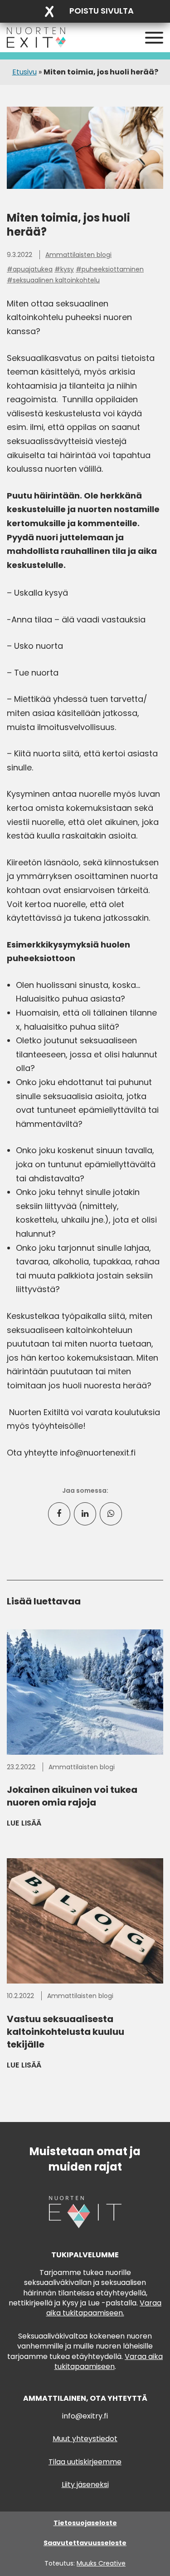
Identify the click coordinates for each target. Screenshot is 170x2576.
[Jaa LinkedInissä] (85, 1514)
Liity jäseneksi (85, 2485)
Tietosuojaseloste (85, 2523)
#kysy (64, 269)
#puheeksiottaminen (110, 269)
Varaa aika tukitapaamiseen (109, 2361)
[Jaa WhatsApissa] (111, 1514)
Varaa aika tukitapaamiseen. (104, 2308)
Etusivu (24, 72)
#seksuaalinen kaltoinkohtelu (53, 280)
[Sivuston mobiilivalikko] (154, 38)
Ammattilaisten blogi (78, 255)
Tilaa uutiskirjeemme (85, 2462)
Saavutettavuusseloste (85, 2543)
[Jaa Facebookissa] (59, 1514)
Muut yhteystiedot (85, 2439)
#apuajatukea (30, 269)
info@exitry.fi (85, 2416)
